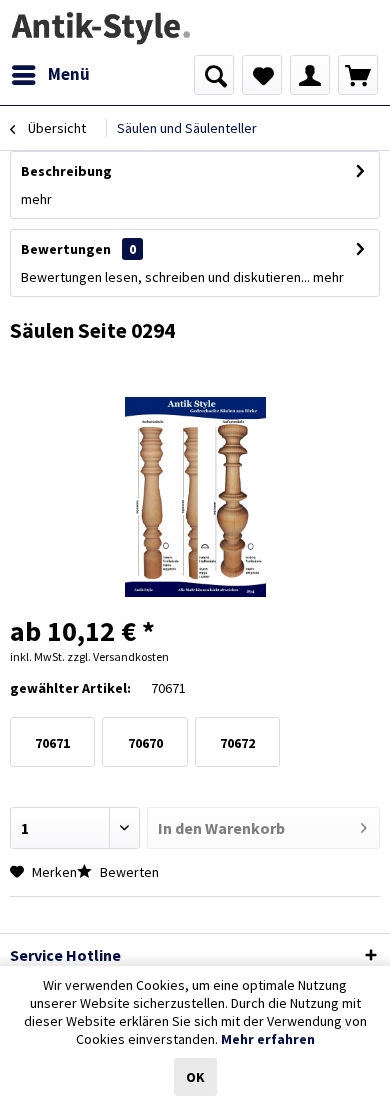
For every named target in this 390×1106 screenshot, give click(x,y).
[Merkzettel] (262, 75)
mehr (36, 199)
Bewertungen (66, 249)
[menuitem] (50, 75)
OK (195, 1077)
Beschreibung (66, 171)
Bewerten (128, 872)
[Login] (310, 75)
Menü (69, 74)
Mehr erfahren (268, 1039)
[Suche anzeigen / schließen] (214, 75)
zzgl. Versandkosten (118, 656)
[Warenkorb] (358, 75)
